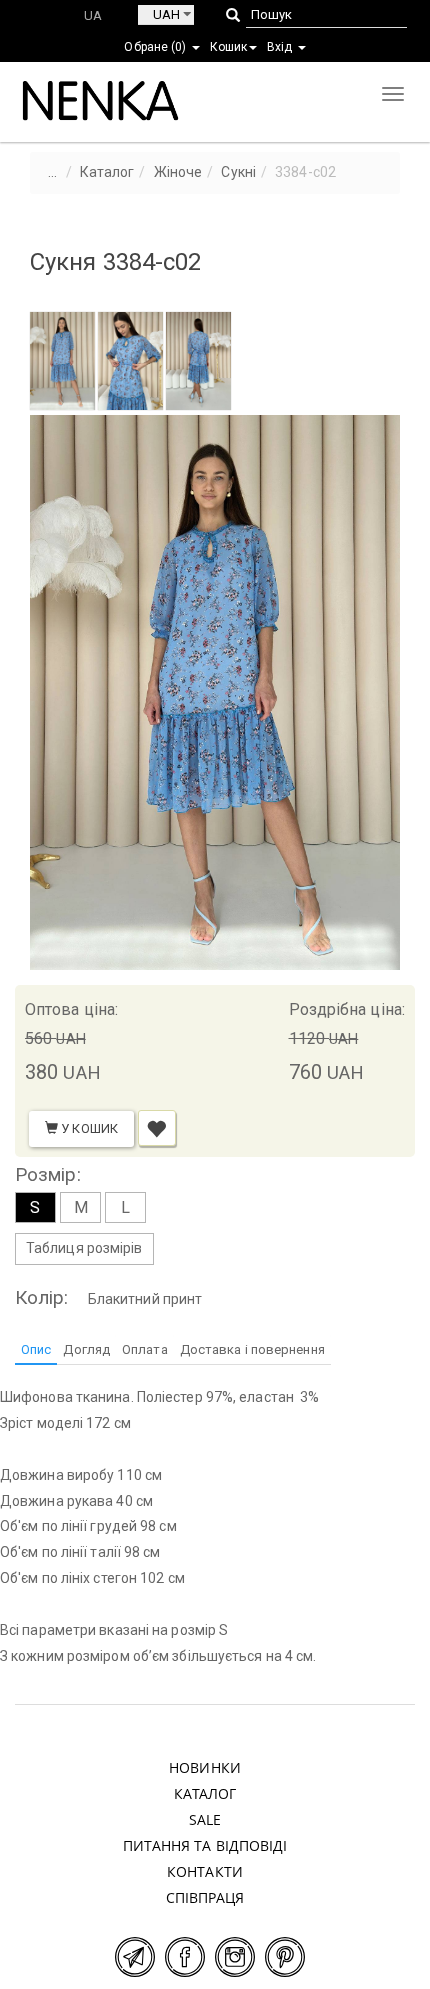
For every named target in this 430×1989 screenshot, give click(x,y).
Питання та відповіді (205, 1845)
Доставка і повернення (252, 1349)
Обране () (156, 47)
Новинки (205, 1767)
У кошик (88, 1128)
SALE (205, 1819)
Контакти (205, 1871)
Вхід (281, 47)
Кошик (229, 47)
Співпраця (205, 1897)
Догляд (86, 1349)
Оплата (145, 1349)
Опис (36, 1349)
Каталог (205, 1793)
